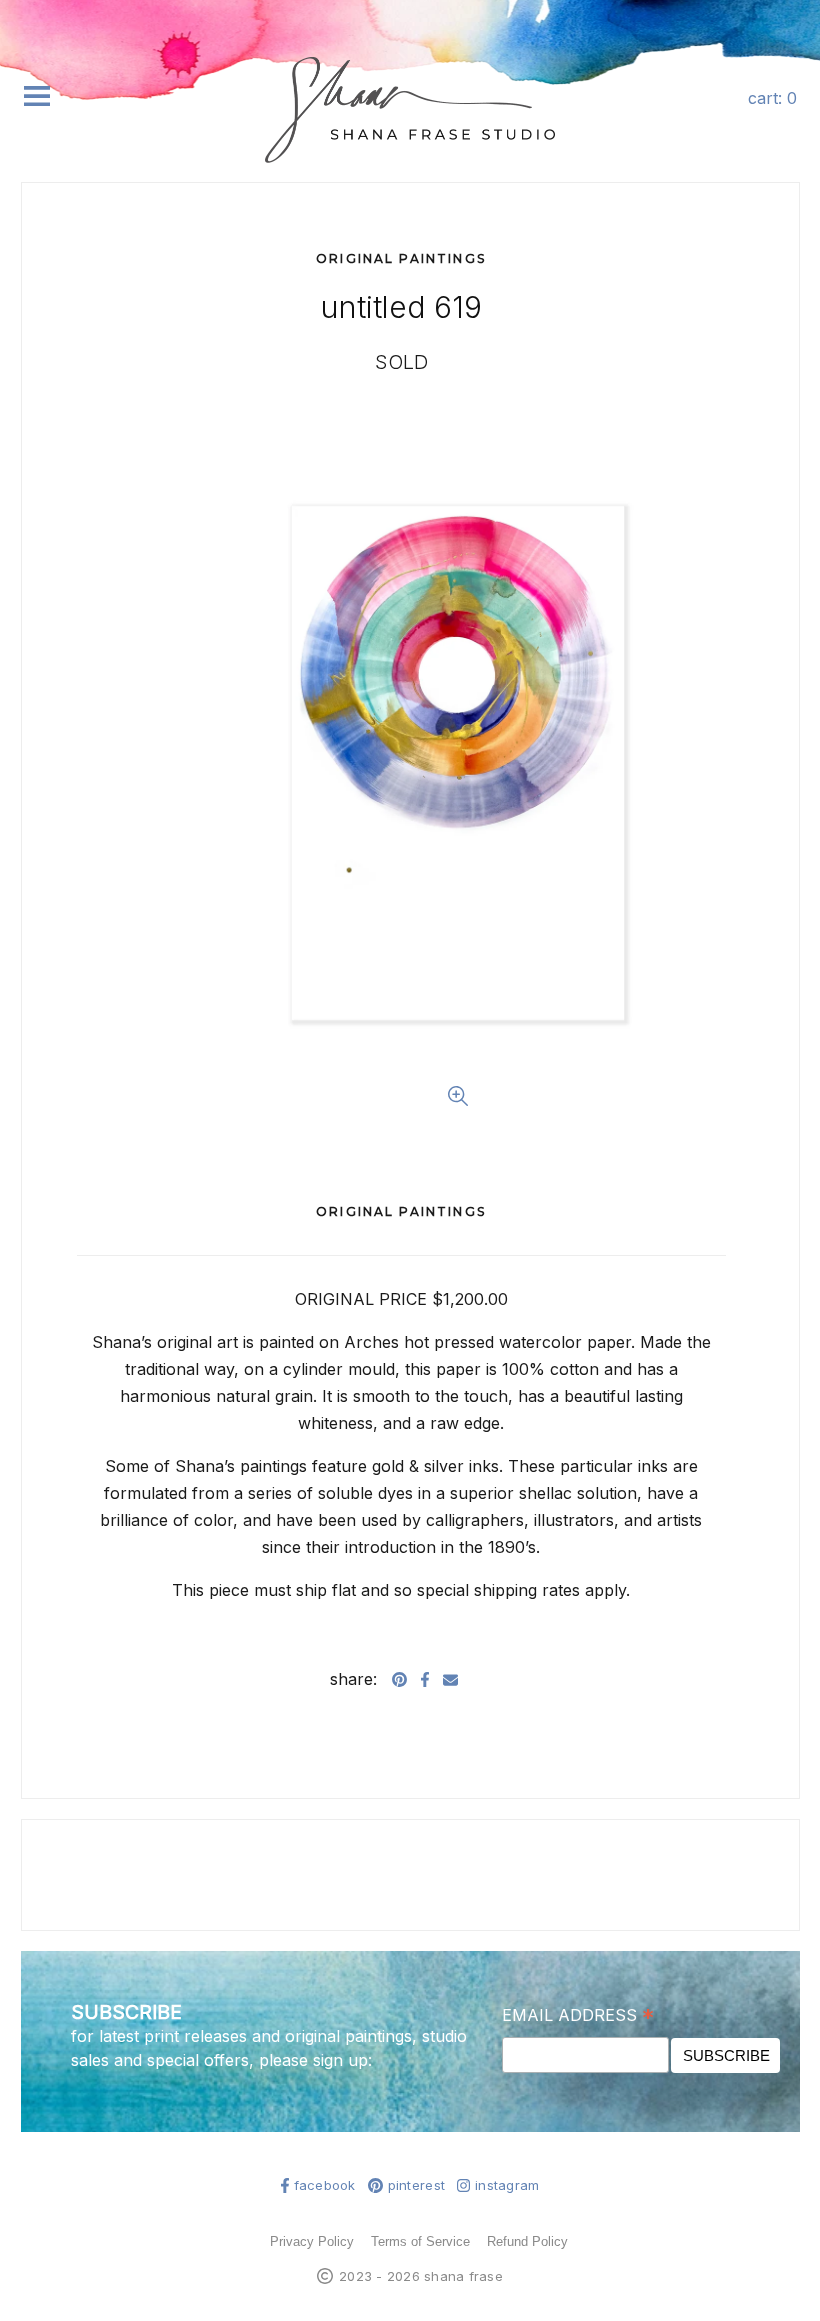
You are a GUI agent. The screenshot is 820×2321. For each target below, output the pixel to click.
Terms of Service (420, 2241)
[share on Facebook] (425, 1679)
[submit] (787, 168)
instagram (507, 2185)
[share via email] (450, 1679)
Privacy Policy (312, 2241)
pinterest (416, 2185)
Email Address (578, 2015)
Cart (772, 98)
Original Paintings (401, 258)
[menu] (37, 96)
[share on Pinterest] (399, 1679)
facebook (325, 2185)
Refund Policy (527, 2241)
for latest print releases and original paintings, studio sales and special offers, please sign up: (269, 2048)
